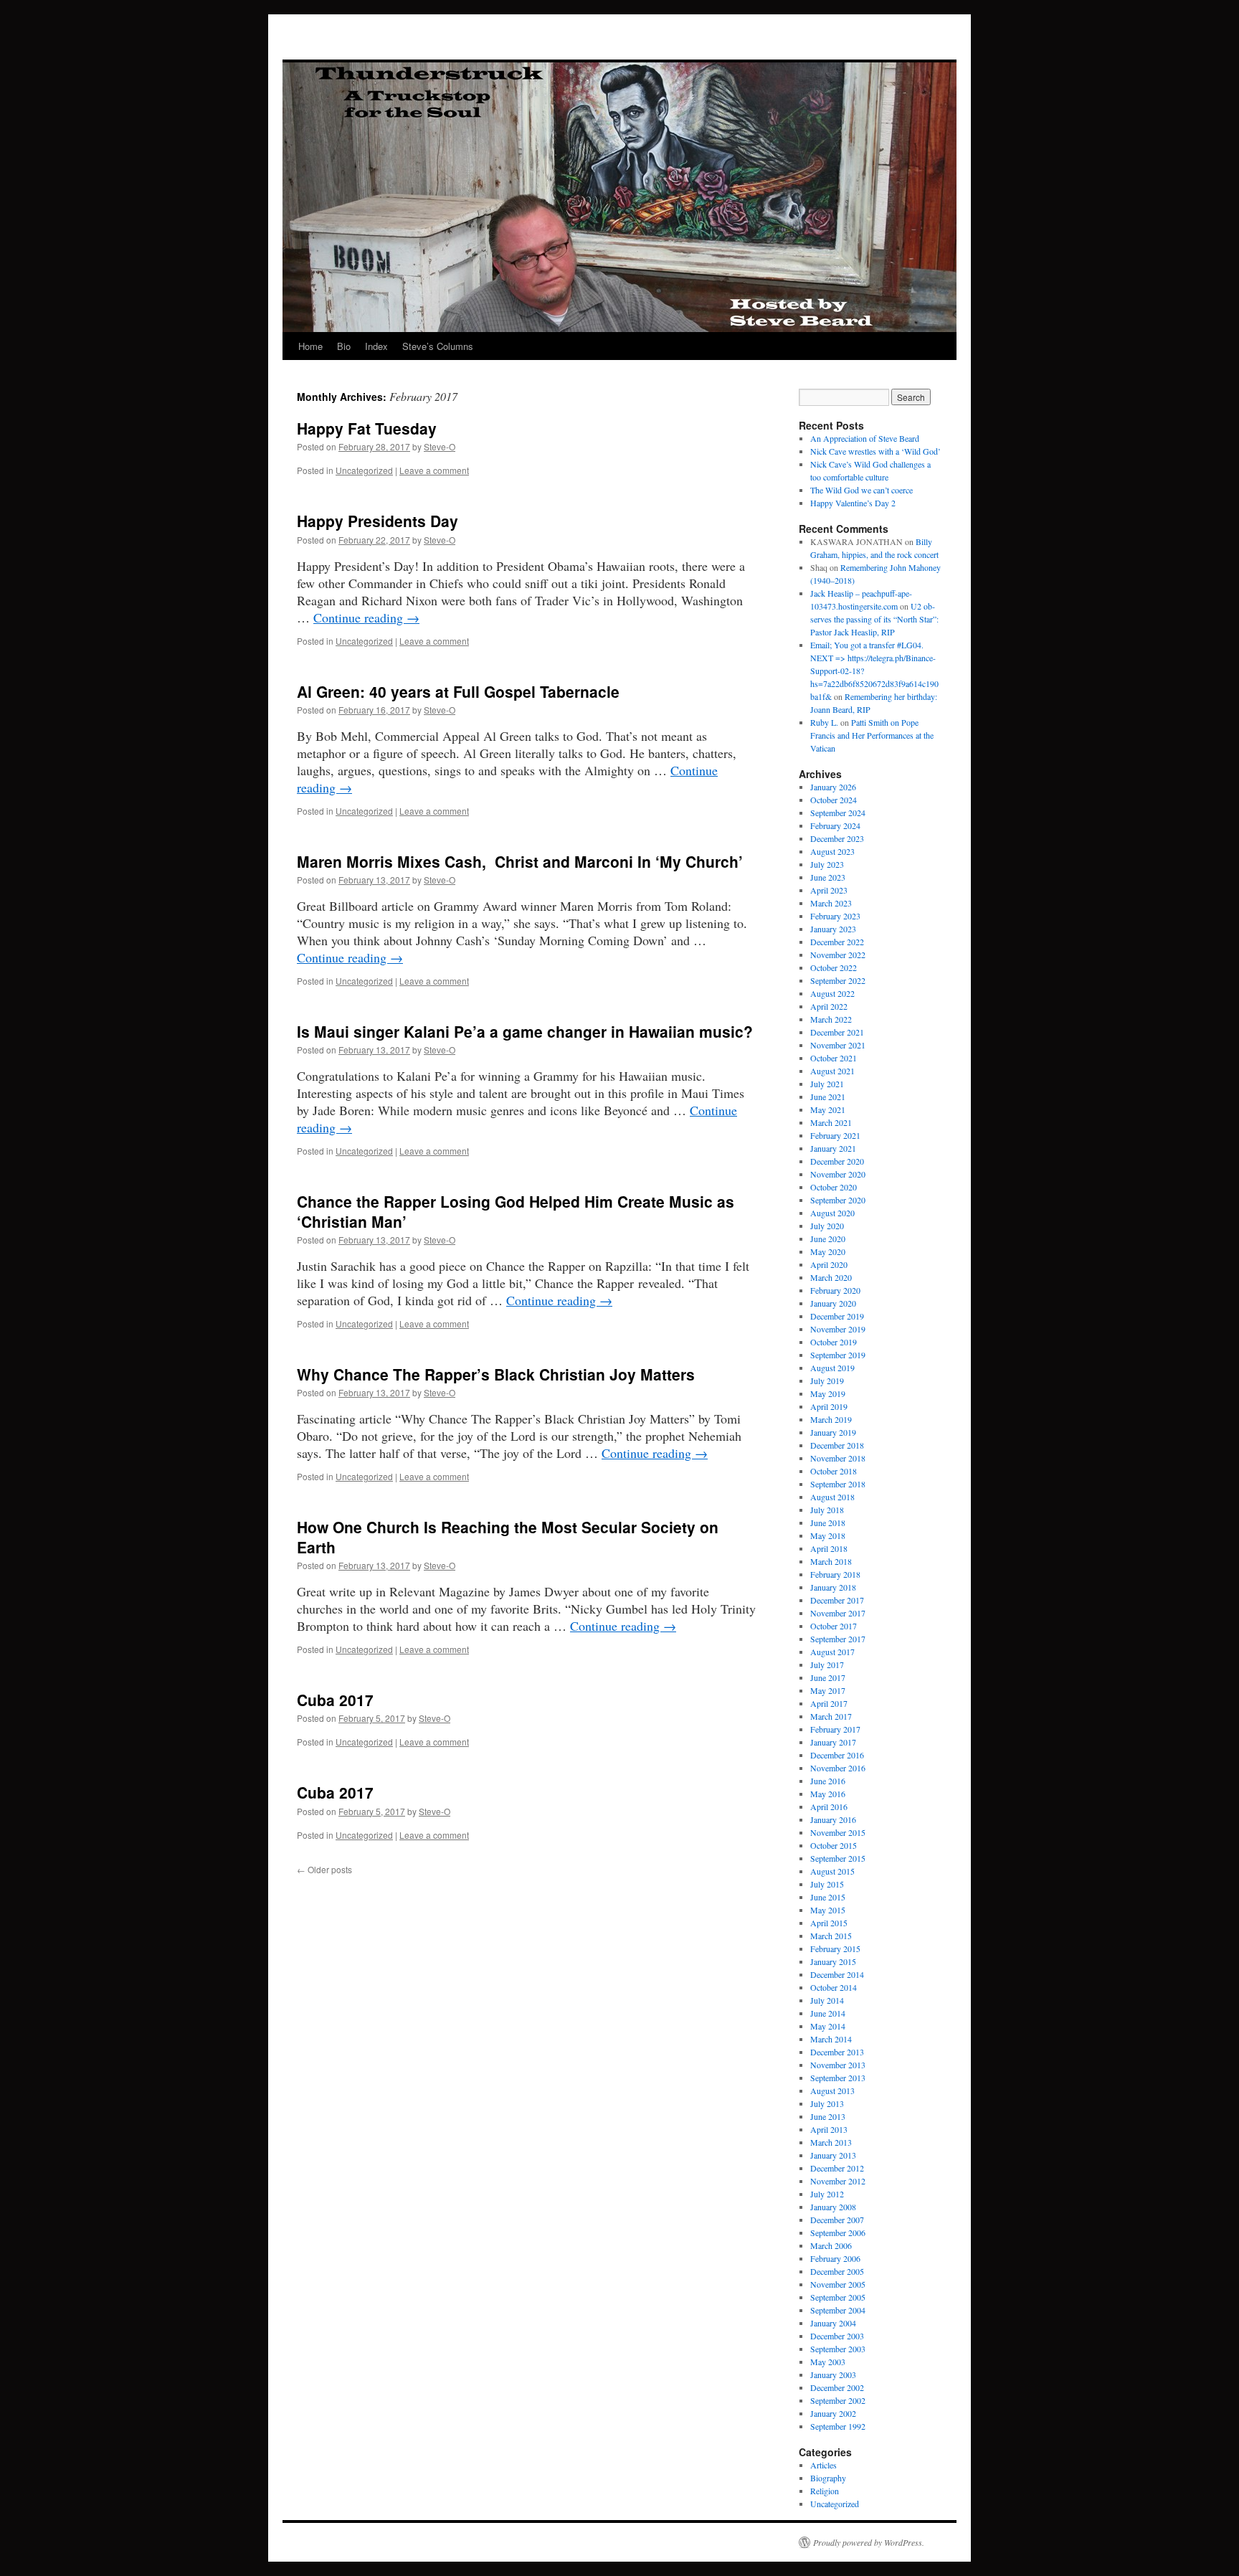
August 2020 (832, 1213)
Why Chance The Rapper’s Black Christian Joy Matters (496, 1374)
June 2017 (828, 1677)
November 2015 (838, 1832)
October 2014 (834, 1987)
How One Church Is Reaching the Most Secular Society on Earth (508, 1536)
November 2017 (838, 1613)
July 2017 (827, 1665)
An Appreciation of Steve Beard (865, 438)
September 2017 (838, 1639)
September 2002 (838, 2400)
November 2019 (838, 1329)
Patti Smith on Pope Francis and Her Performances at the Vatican (872, 735)
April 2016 (829, 1806)
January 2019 (833, 1432)
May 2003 (828, 2362)
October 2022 (834, 967)
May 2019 (828, 1393)
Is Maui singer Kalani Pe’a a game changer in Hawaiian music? (525, 1031)
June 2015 (828, 1897)
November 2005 (838, 2284)
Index (376, 346)
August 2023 (832, 851)
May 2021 (828, 1109)
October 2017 (834, 1626)
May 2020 (828, 1251)
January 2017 (833, 1742)
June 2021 (828, 1097)
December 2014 (837, 1974)
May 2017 (828, 1690)
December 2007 (837, 2220)
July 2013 (827, 2103)
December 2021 (837, 1032)
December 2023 (837, 838)
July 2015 (827, 1884)
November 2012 (838, 2181)
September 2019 (838, 1355)
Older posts (324, 1869)
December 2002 (837, 2387)
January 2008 (833, 2207)
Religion (825, 2491)
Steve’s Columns (438, 346)
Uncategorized (364, 470)
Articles (823, 2465)
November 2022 (838, 955)
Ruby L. (824, 722)
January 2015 (833, 1961)
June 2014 (828, 2013)
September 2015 (838, 1858)
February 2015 (835, 1948)
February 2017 (835, 1729)
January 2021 (833, 1148)
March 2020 (831, 1277)
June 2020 (828, 1239)
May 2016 (828, 1794)
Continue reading (366, 617)
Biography (828, 2478)
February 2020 (835, 1290)
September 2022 (838, 980)
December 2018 (837, 1445)
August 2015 (832, 1871)
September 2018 (838, 1484)
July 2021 (827, 1084)
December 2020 (837, 1161)
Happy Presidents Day (378, 521)
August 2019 (832, 1368)
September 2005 (838, 2297)
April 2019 (829, 1406)
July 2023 (827, 864)
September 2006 (838, 2232)
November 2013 (838, 2065)
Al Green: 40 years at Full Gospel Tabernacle (458, 691)
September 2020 (838, 1200)
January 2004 (833, 2323)
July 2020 (827, 1226)
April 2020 (829, 1264)
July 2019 (827, 1381)
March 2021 (831, 1122)
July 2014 (827, 2000)
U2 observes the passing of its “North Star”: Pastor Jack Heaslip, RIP (874, 619)
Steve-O (440, 446)
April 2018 (829, 1548)
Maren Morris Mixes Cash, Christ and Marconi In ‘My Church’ (520, 861)
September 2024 (838, 813)
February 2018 (835, 1574)
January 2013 (833, 2155)
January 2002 (833, 2413)
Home (310, 346)
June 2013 (828, 2116)
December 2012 (837, 2168)
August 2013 (832, 2090)
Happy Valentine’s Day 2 (853, 503)
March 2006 (831, 2245)
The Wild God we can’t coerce (861, 490)
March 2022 (831, 1019)
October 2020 (834, 1187)
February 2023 (835, 916)
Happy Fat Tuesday (367, 428)
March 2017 (831, 1716)
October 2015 (834, 1845)
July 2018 (827, 1510)
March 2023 (831, 903)
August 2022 (832, 993)
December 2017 (837, 1600)
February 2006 (835, 2258)
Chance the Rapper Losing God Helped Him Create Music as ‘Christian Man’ (516, 1211)
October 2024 (834, 800)
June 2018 (828, 1523)
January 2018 (833, 1587)
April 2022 (829, 1006)
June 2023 (828, 877)
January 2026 (833, 787)
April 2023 (829, 890)
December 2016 (837, 1755)
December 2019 (837, 1316)
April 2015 (829, 1923)
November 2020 (838, 1174)
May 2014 (828, 2026)
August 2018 (832, 1497)
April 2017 (829, 1703)
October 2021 (834, 1058)
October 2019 (834, 1342)
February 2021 (835, 1135)
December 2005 (837, 2271)
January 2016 (833, 1819)
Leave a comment (434, 470)
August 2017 (832, 1652)
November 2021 (838, 1045)
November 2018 (838, 1458)
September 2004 (838, 2310)
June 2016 (828, 1781)
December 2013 (837, 2052)
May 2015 (828, 1910)
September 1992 (838, 2426)
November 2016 (838, 1768)
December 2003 (837, 2336)
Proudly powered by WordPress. (869, 2542)
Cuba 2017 (335, 1700)
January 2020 (833, 1303)
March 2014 (831, 2039)
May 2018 (828, 1535)
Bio (344, 346)
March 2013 (831, 2142)
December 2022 (837, 942)
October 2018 (834, 1471)
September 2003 (838, 2349)
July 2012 (827, 2194)
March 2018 (831, 1561)
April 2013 (829, 2129)
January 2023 (833, 929)
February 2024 (835, 825)
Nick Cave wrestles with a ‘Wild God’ (875, 451)
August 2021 (832, 1071)
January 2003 (833, 2374)
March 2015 (831, 1936)
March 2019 (831, 1419)
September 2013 (838, 2078)
